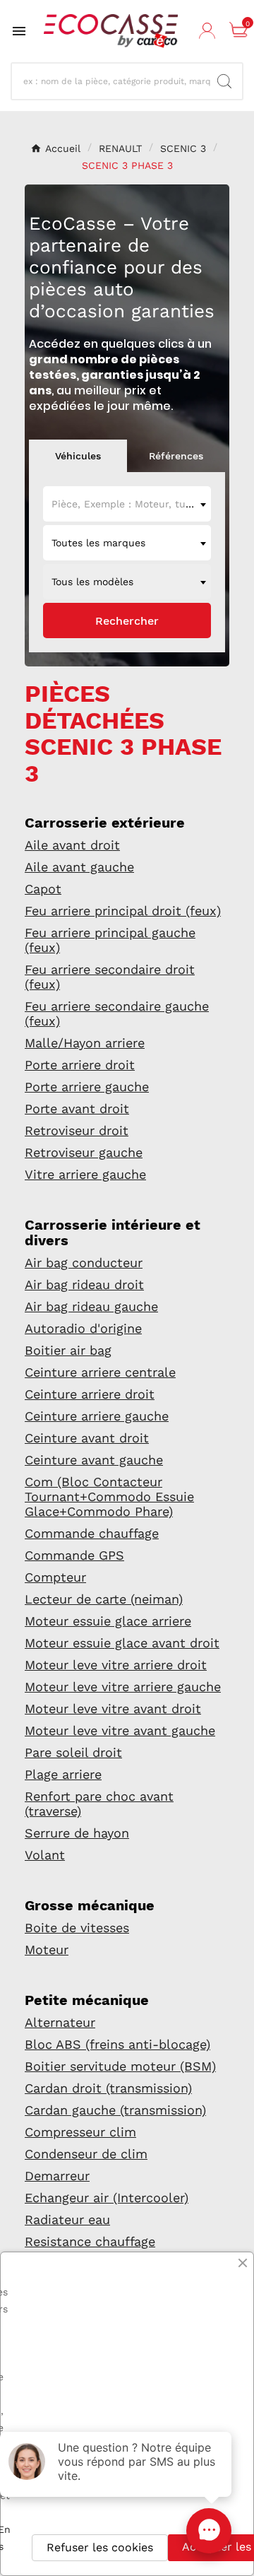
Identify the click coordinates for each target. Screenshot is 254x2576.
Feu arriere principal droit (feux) (123, 911)
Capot (43, 889)
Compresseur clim (80, 2132)
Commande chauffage (92, 1533)
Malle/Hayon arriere (85, 1043)
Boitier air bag (68, 1350)
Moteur (47, 1949)
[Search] (224, 81)
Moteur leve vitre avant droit (113, 1708)
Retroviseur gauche (84, 1152)
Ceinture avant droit (87, 1438)
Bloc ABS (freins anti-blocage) (117, 2044)
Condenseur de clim (86, 2154)
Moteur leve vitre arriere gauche (123, 1687)
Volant (45, 1855)
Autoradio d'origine (83, 1328)
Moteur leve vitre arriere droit (116, 1665)
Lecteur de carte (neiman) (104, 1599)
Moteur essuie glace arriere (108, 1621)
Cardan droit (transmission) (108, 2088)
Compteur (55, 1577)
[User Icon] (209, 31)
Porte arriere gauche (87, 1087)
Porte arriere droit (80, 1065)
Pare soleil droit (73, 1752)
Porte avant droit (77, 1108)
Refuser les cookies (100, 2547)
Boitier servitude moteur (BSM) (120, 2066)
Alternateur (60, 2022)
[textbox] (127, 504)
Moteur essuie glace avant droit (122, 1643)
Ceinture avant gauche (94, 1460)
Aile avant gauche (79, 867)
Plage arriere (63, 1774)
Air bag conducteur (84, 1263)
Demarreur (57, 2176)
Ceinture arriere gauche (97, 1416)
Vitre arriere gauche (85, 1174)
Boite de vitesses (77, 1928)
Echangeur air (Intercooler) (107, 2198)
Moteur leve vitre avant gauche (120, 1730)
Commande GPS (74, 1555)
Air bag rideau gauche (91, 1306)
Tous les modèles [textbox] (92, 582)
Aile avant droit (72, 845)
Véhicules (78, 456)
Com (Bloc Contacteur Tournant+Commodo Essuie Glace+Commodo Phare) (109, 1496)
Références (176, 456)
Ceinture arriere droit (90, 1394)
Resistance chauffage (90, 2241)
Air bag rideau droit (84, 1284)
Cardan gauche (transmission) (115, 2110)
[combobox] (127, 504)
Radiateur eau (67, 2219)
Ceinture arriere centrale (100, 1372)
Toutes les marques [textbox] (98, 543)
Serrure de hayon (77, 1833)
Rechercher (127, 621)
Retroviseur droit (77, 1130)
